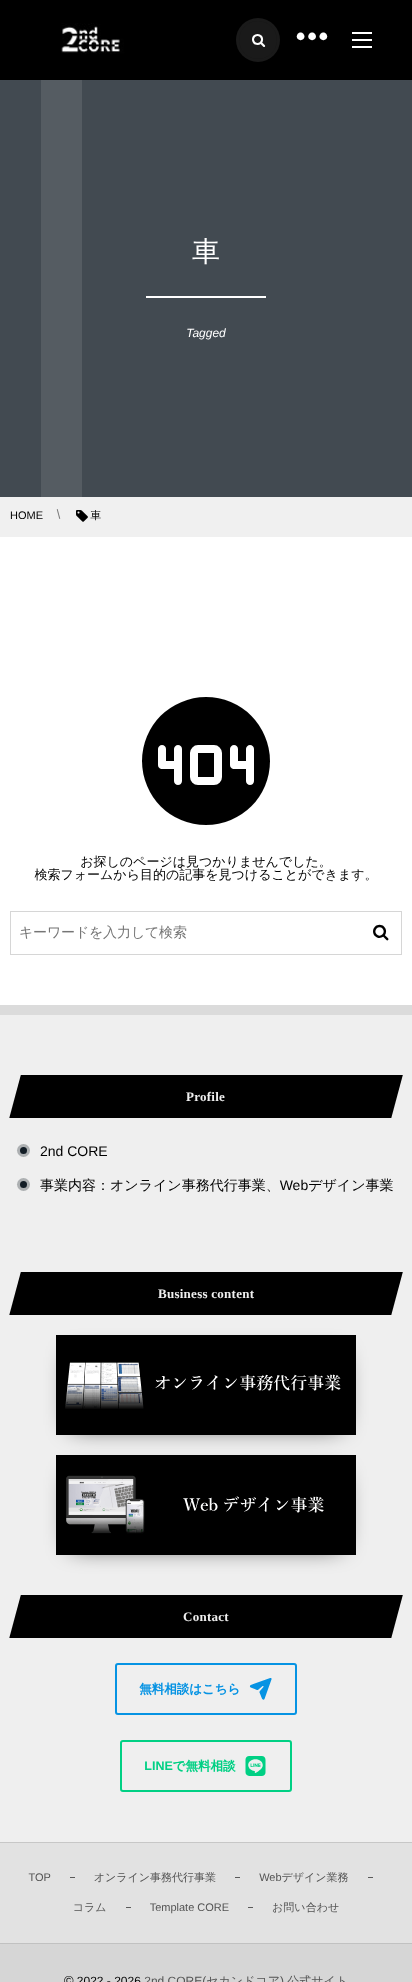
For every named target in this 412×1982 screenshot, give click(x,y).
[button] (205, 1689)
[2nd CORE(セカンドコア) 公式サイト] (89, 40)
